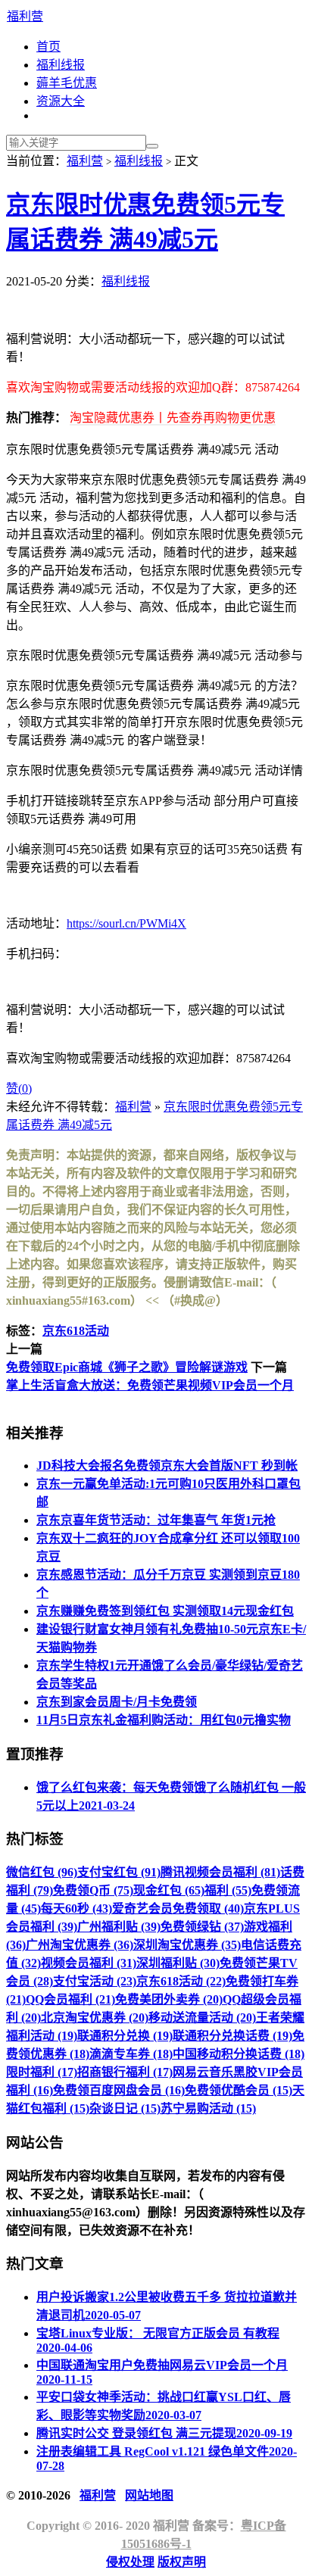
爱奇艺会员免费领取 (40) (178, 1909)
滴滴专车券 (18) (131, 2054)
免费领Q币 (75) (93, 1890)
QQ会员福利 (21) (70, 1999)
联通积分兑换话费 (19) (232, 2036)
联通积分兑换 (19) (125, 2036)
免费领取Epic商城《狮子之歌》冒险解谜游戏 (127, 1367)
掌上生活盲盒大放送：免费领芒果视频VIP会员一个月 (150, 1385)
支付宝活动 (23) (95, 1981)
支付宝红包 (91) (119, 1872)
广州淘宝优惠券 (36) (80, 1945)
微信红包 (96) (42, 1872)
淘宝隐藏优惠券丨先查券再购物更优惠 (173, 418)
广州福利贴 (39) (119, 1927)
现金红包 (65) (169, 1890)
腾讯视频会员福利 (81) (220, 1872)
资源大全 (61, 101)
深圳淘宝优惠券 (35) (187, 1945)
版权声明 (182, 2562)
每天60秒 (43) (76, 1909)
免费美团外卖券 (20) (169, 1999)
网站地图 (149, 2495)
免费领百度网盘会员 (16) (119, 2090)
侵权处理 (130, 2562)
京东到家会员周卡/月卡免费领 (117, 1702)
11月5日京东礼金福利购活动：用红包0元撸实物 (164, 1720)
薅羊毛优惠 (67, 83)
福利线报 (61, 65)
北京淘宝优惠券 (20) (95, 2018)
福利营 (25, 16)
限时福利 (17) (42, 2072)
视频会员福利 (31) (89, 1963)
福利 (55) (228, 1890)
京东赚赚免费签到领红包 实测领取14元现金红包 (165, 1611)
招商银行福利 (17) (125, 2072)
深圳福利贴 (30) (178, 1963)
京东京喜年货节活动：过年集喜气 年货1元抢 (156, 1520)
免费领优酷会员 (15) (239, 2090)
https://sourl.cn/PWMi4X (126, 923)
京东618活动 (76, 1331)
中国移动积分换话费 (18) (239, 2054)
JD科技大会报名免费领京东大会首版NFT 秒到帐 (167, 1466)
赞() (19, 1088)
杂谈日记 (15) (125, 2108)
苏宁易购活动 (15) (208, 2108)
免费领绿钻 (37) (202, 1927)
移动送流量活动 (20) (202, 2018)
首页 (48, 47)
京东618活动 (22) (181, 1981)
